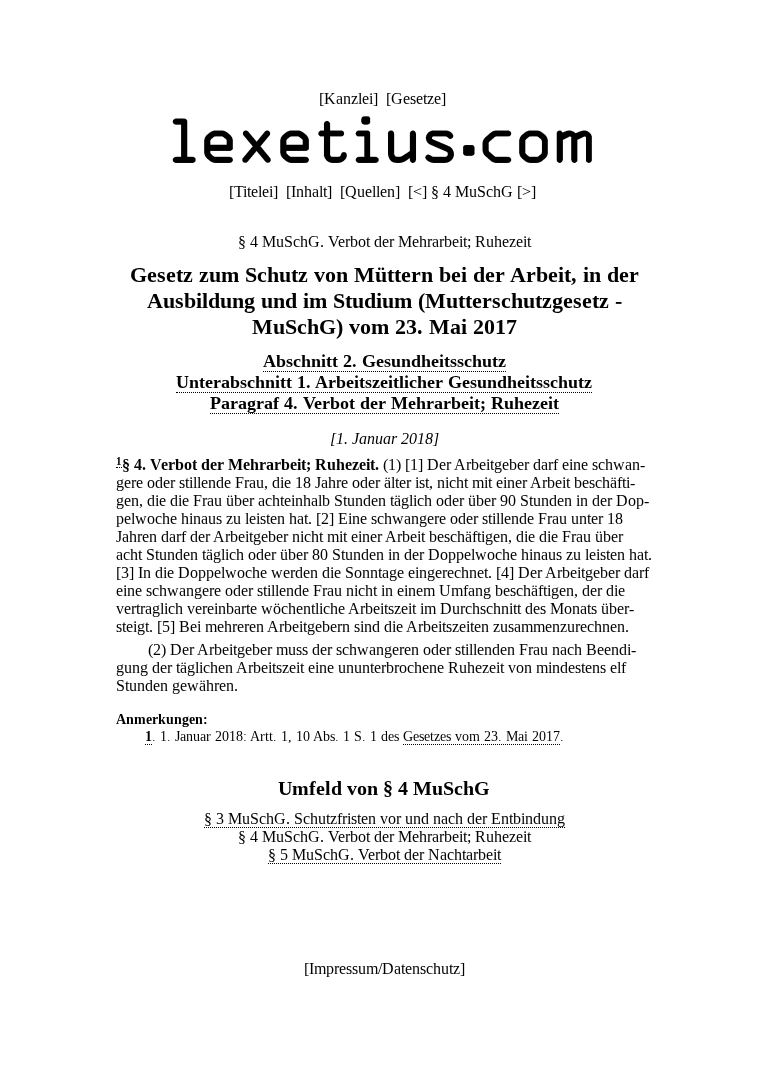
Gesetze (416, 98)
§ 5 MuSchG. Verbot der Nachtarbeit (384, 854)
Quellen (370, 191)
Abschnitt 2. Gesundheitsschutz (384, 361)
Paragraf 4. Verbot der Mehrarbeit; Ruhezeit (384, 403)
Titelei (253, 191)
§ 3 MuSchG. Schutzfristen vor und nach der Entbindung (384, 818)
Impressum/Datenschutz (384, 968)
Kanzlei (348, 98)
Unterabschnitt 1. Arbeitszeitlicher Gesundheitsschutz (384, 382)
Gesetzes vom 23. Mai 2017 (481, 736)
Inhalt (309, 191)
